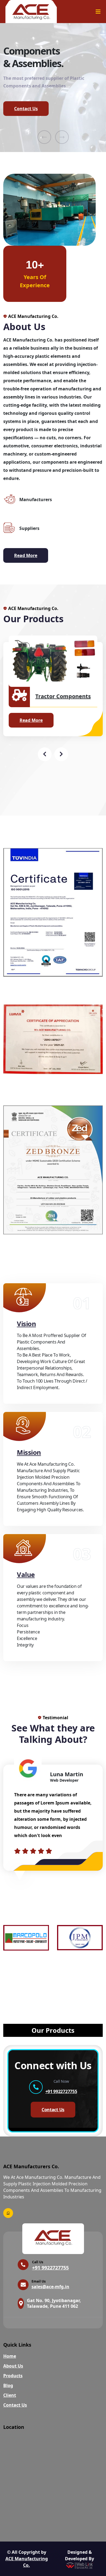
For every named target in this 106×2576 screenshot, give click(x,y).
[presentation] (44, 137)
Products (13, 2376)
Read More (26, 555)
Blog (8, 2385)
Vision (26, 1324)
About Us (13, 2366)
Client (10, 2395)
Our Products (53, 2030)
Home (10, 2356)
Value (26, 1574)
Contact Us (26, 109)
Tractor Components (63, 696)
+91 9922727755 (61, 2091)
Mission (29, 1452)
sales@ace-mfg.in (50, 2287)
